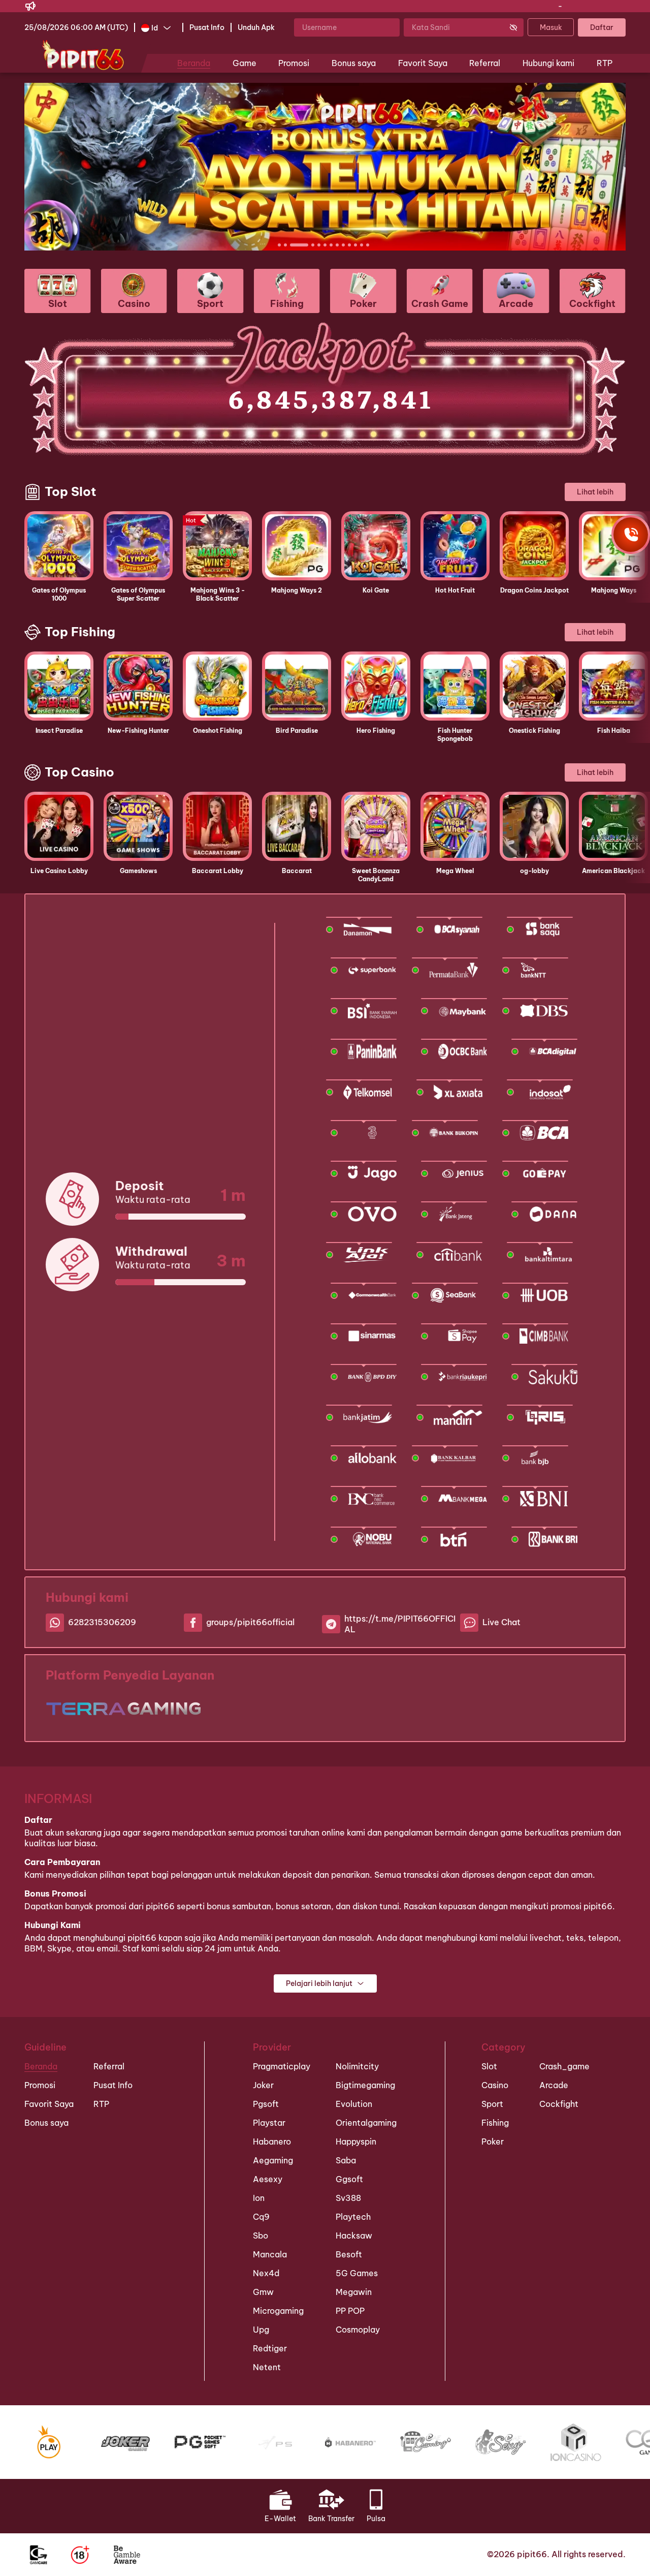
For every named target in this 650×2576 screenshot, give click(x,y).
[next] (596, 167)
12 (368, 245)
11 (362, 245)
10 (355, 245)
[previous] (54, 167)
